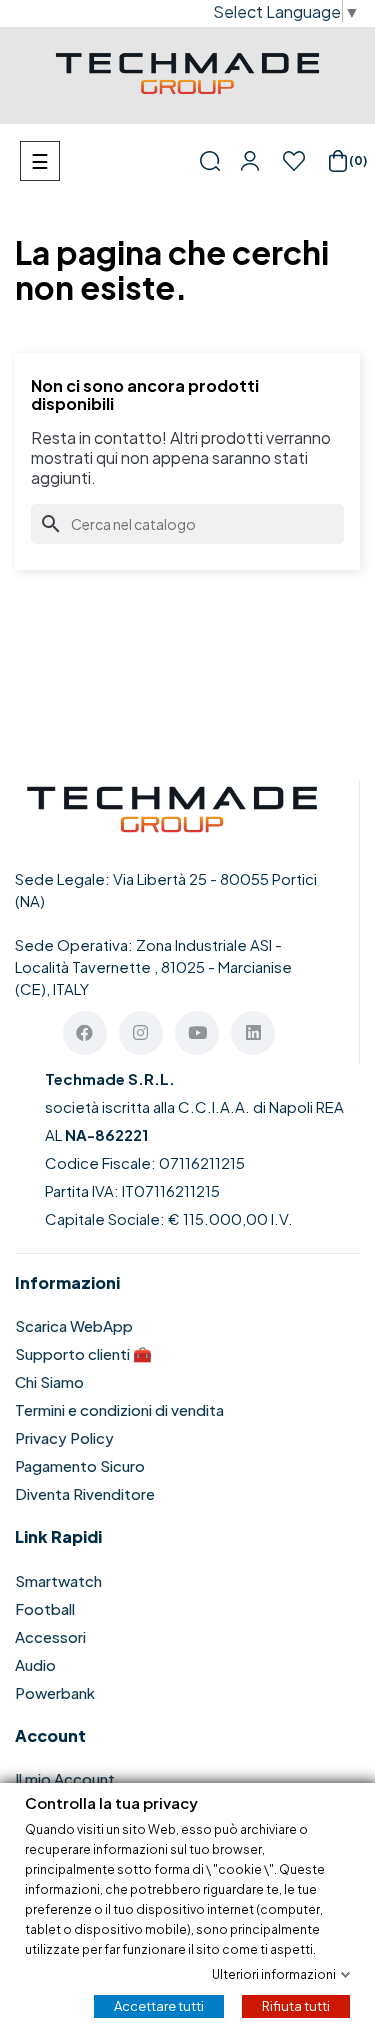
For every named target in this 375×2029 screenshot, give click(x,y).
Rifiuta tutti (296, 2005)
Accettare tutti (159, 2005)
